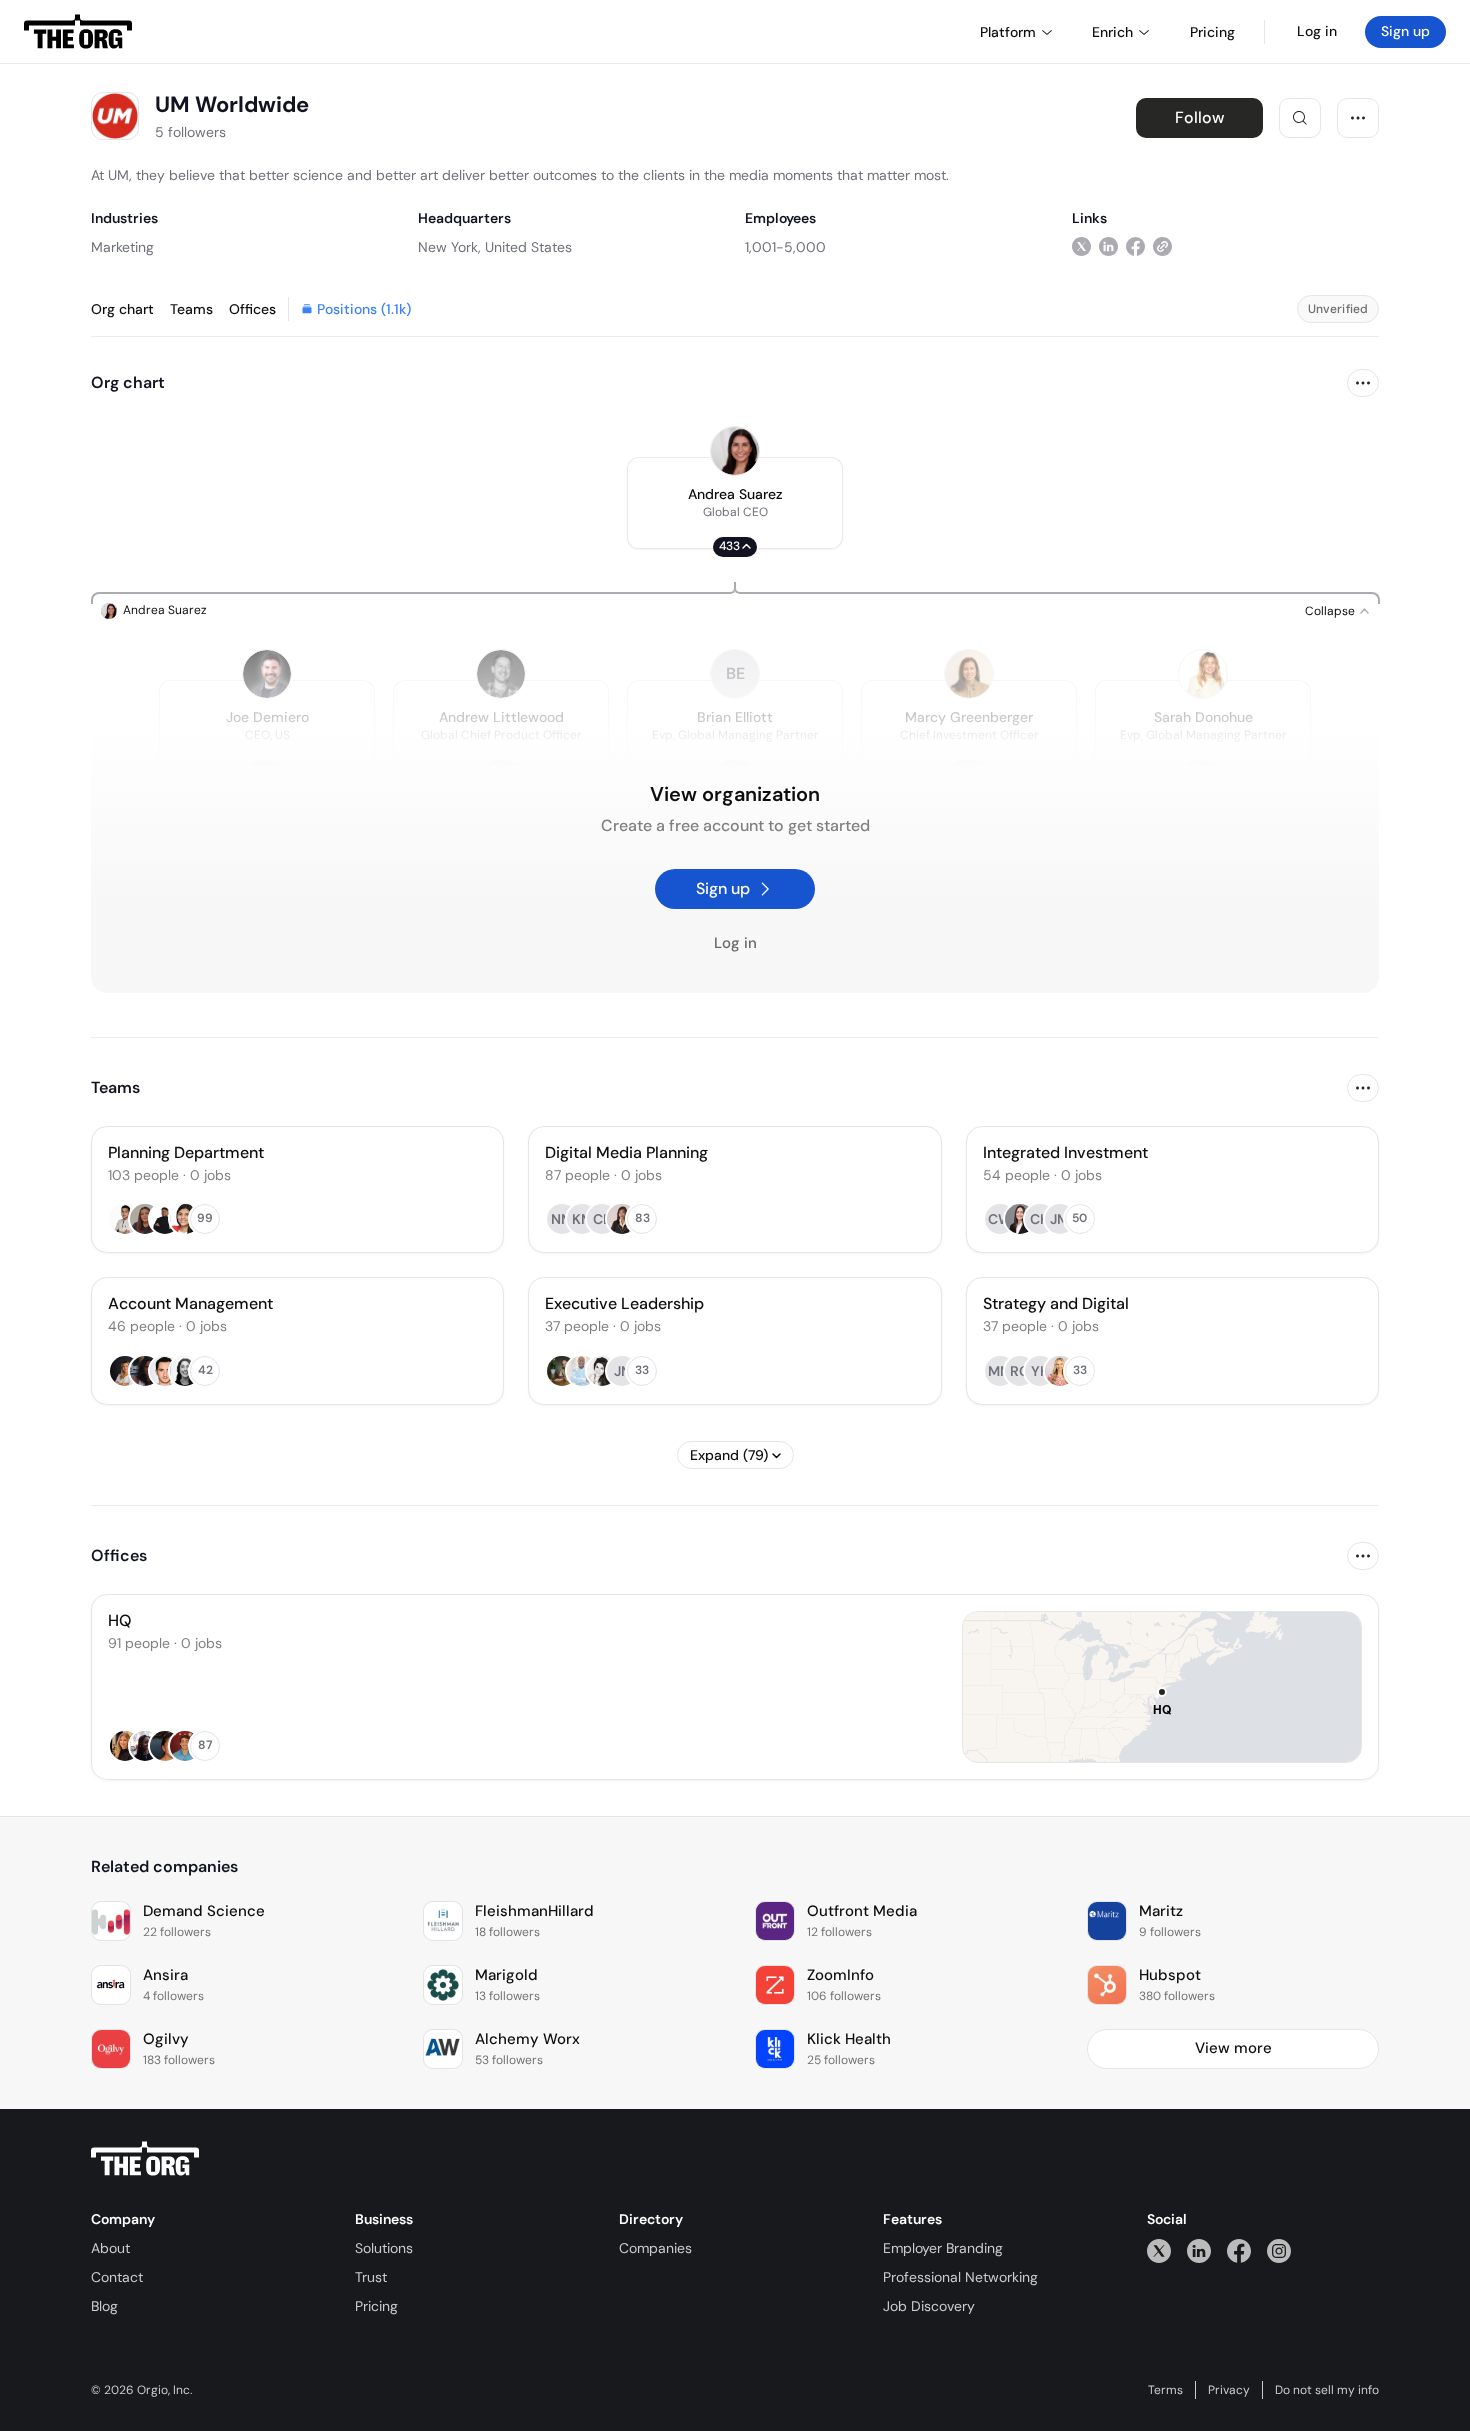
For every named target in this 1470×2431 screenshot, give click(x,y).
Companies (655, 2248)
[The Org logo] (145, 2159)
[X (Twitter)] (1159, 2250)
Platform (1008, 32)
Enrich (1112, 32)
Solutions (384, 2248)
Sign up (1405, 31)
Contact (117, 2277)
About (110, 2248)
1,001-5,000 (785, 247)
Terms (1165, 2390)
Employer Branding (943, 2248)
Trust (371, 2277)
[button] (735, 503)
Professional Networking (960, 2277)
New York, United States (495, 247)
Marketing (122, 247)
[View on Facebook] (1135, 246)
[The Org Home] (78, 32)
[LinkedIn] (1199, 2250)
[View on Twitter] (1081, 246)
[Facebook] (1239, 2250)
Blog (104, 2306)
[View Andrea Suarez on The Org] (735, 451)
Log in (1317, 31)
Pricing (376, 2306)
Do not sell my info (1327, 2390)
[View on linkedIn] (1108, 246)
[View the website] (1162, 246)
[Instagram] (1279, 2250)
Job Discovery (929, 2306)
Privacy (1229, 2390)
